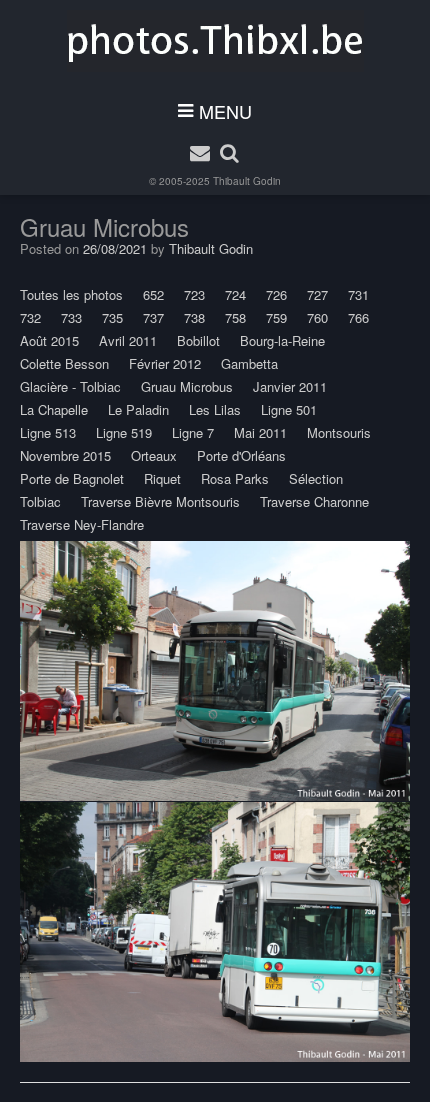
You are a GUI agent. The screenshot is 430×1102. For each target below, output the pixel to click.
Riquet (162, 478)
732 (30, 317)
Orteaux (154, 455)
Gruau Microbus (187, 386)
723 (194, 294)
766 (358, 317)
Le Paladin (138, 409)
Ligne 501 (289, 409)
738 (194, 317)
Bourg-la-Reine (282, 340)
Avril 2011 (128, 340)
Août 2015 (49, 340)
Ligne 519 (124, 432)
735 (112, 317)
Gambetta (249, 363)
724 (235, 294)
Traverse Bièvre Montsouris (160, 501)
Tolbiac (40, 501)
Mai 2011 (260, 432)
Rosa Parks (235, 478)
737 (153, 317)
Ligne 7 (193, 432)
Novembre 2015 (65, 455)
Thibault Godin (247, 181)
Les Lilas (215, 409)
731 (358, 294)
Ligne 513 (48, 432)
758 (235, 317)
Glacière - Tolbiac (70, 386)
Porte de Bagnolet (72, 478)
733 (71, 317)
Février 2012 (165, 363)
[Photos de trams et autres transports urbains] (215, 41)
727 (317, 294)
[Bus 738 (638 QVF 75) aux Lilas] (215, 671)
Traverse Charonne (314, 501)
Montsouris (339, 432)
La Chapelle (54, 409)
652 (153, 294)
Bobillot (198, 340)
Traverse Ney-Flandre (82, 524)
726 (276, 294)
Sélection (316, 478)
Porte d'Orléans (241, 455)
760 (317, 317)
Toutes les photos (71, 294)
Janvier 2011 (290, 386)
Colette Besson (64, 363)
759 (276, 317)
